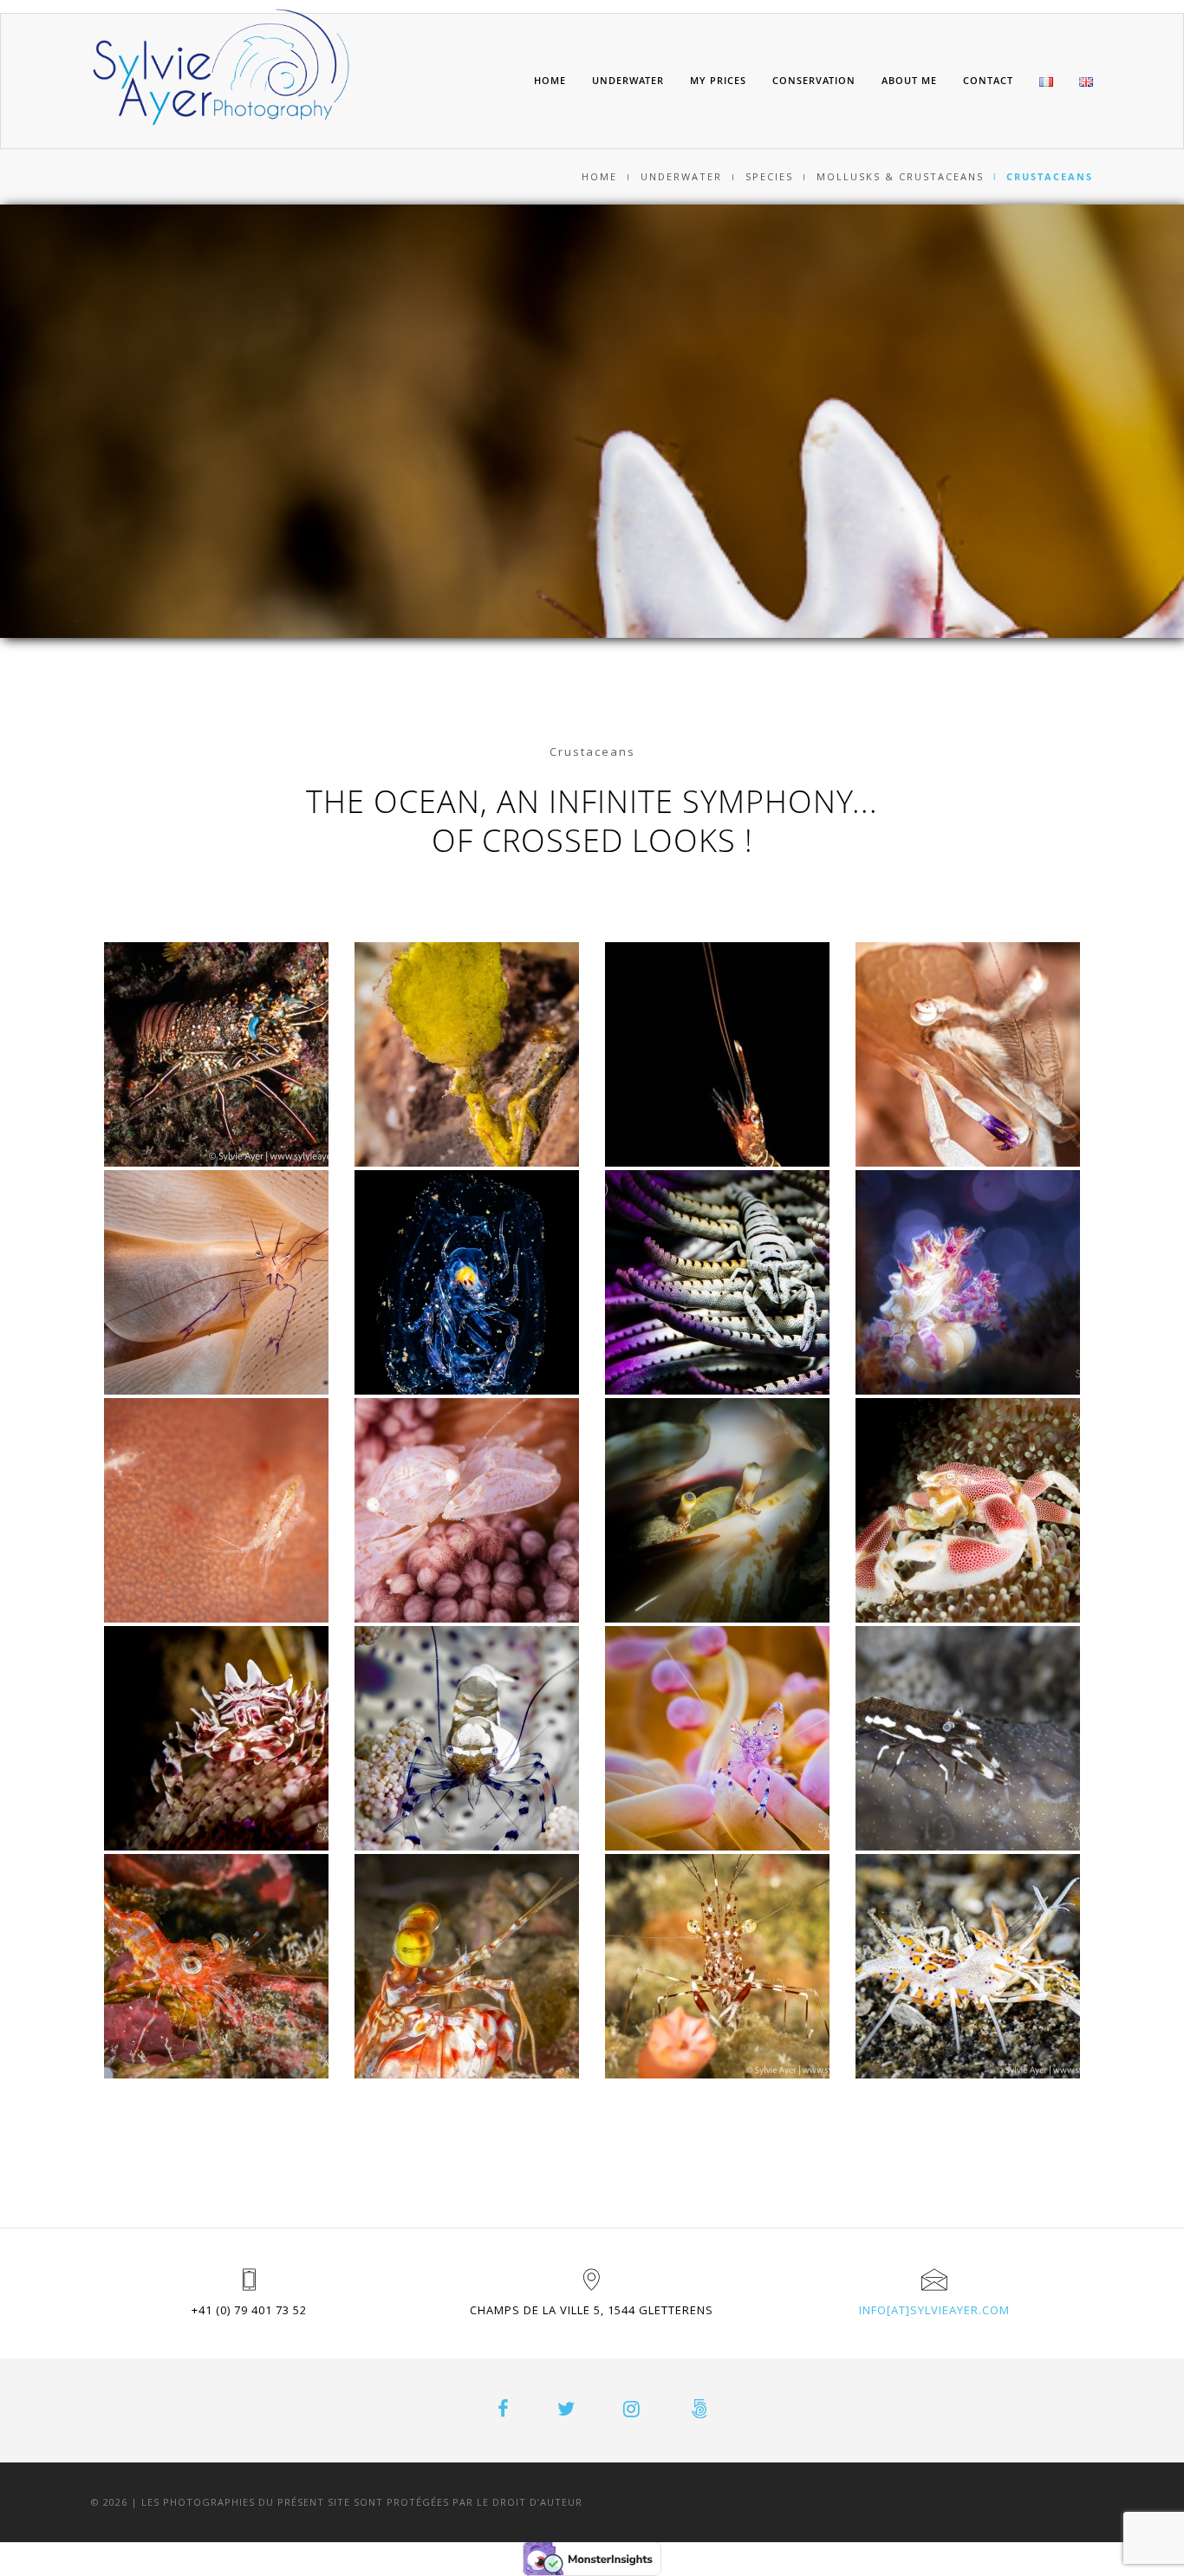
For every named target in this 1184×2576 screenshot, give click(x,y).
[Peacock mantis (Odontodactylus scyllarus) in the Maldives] (467, 1966)
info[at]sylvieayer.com (934, 2310)
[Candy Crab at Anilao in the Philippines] (968, 1282)
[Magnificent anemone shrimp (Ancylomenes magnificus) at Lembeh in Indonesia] (968, 1054)
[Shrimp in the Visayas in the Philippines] (717, 1966)
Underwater (628, 80)
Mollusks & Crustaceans (900, 176)
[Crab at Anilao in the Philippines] (467, 1510)
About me (909, 80)
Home (550, 80)
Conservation (814, 80)
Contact (988, 80)
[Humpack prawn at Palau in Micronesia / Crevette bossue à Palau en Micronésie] (216, 1966)
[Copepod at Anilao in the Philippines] (216, 1510)
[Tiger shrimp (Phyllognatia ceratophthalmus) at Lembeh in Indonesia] (968, 1966)
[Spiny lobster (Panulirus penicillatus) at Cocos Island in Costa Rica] (216, 1054)
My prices (718, 80)
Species (769, 176)
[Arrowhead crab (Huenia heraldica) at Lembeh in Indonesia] (467, 1054)
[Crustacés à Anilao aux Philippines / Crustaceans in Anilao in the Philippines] (717, 1510)
